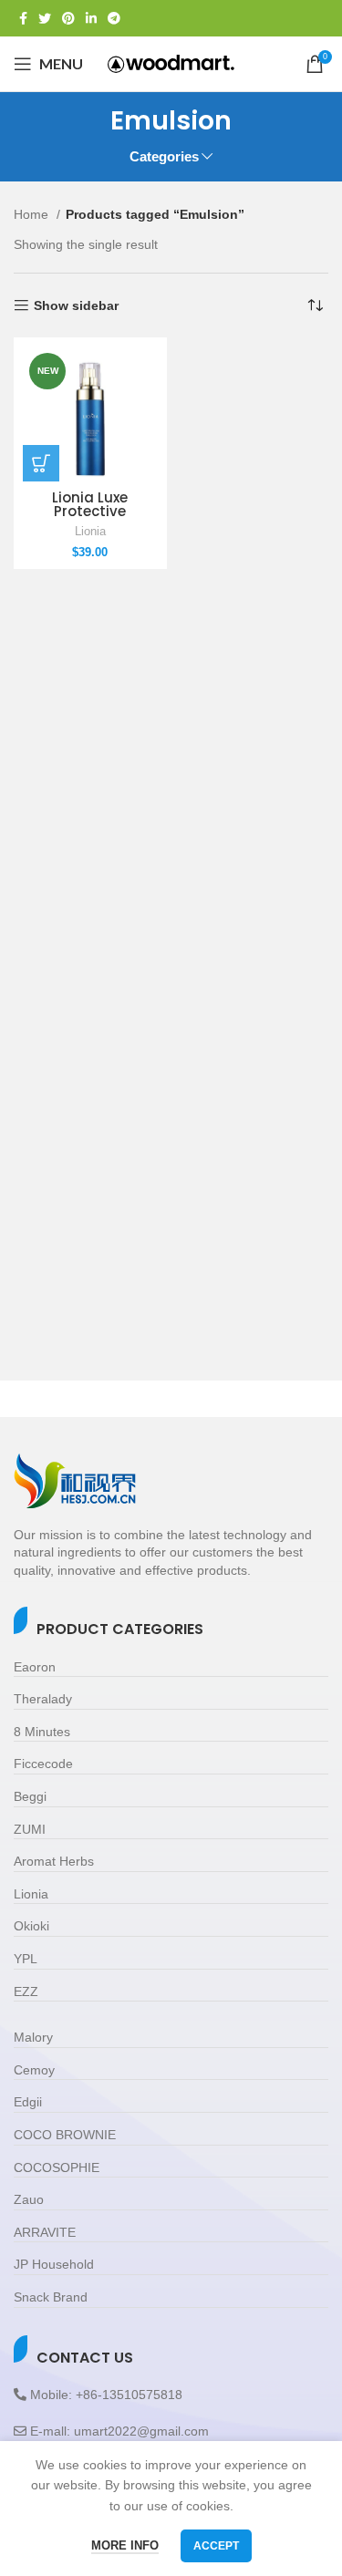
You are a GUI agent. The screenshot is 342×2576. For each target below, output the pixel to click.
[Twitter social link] (45, 18)
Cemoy (34, 2070)
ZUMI (30, 1829)
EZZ (26, 1991)
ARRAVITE (45, 2232)
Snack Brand (51, 2297)
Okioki (31, 1926)
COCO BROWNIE (65, 2135)
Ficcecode (43, 1764)
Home (33, 214)
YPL (26, 1959)
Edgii (28, 2102)
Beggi (30, 1796)
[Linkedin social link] (91, 18)
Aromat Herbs (54, 1861)
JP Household (54, 2264)
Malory (33, 2037)
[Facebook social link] (23, 18)
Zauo (29, 2199)
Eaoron (35, 1667)
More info (125, 2545)
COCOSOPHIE (57, 2167)
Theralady (43, 1699)
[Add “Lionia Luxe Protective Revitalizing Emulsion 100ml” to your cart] (41, 463)
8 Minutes (42, 1732)
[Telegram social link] (114, 18)
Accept (216, 2546)
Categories (164, 156)
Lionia (90, 532)
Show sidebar (76, 305)
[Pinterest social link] (68, 18)
